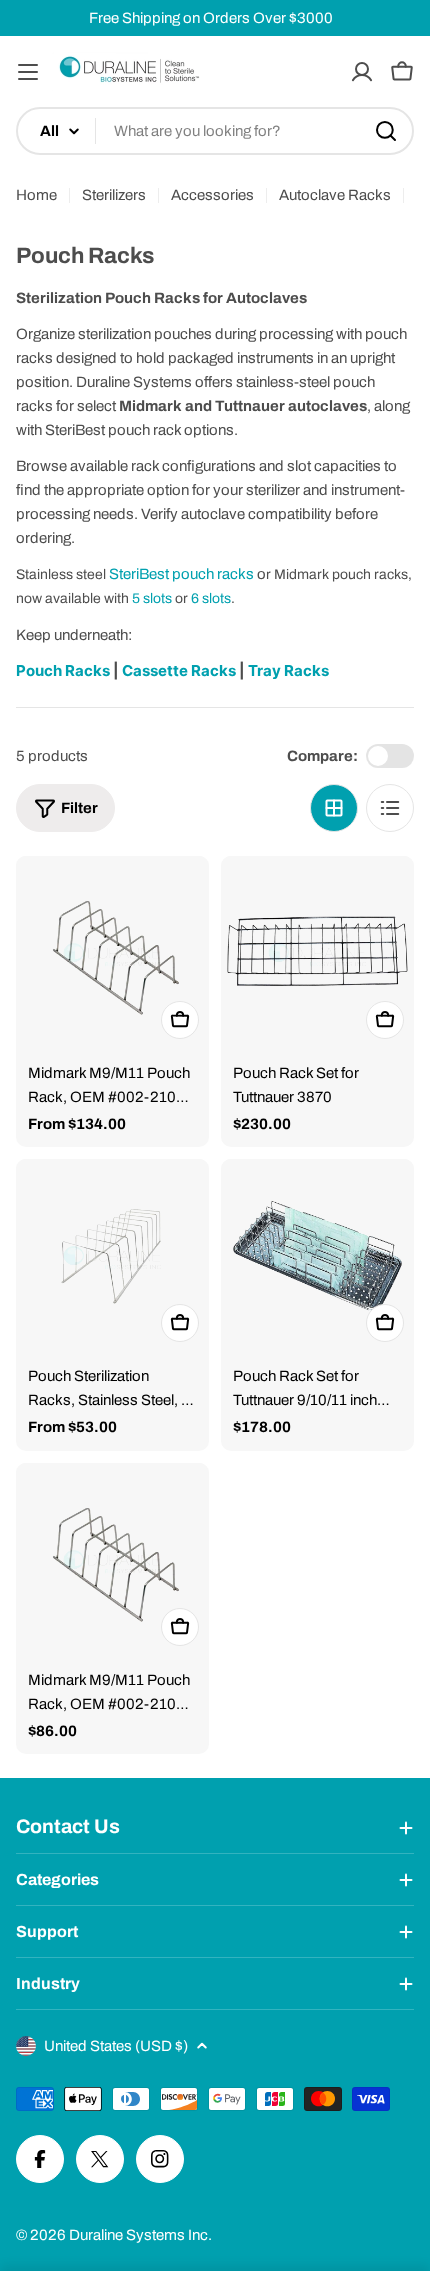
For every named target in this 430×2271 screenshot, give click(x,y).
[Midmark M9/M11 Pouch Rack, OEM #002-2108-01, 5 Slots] (112, 1559)
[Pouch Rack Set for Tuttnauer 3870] (317, 952)
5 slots (152, 598)
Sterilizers (114, 195)
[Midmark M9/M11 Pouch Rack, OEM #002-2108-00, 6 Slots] (112, 952)
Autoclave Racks (335, 195)
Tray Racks (288, 670)
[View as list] (390, 808)
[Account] (362, 72)
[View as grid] (334, 808)
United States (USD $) (116, 2046)
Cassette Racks (180, 670)
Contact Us (68, 1826)
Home (36, 195)
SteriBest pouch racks (181, 574)
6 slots (211, 598)
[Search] (386, 131)
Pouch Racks (63, 670)
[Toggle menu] (28, 72)
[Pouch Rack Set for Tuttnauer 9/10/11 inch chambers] (317, 1255)
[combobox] (215, 131)
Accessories (212, 195)
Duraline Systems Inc (138, 2235)
